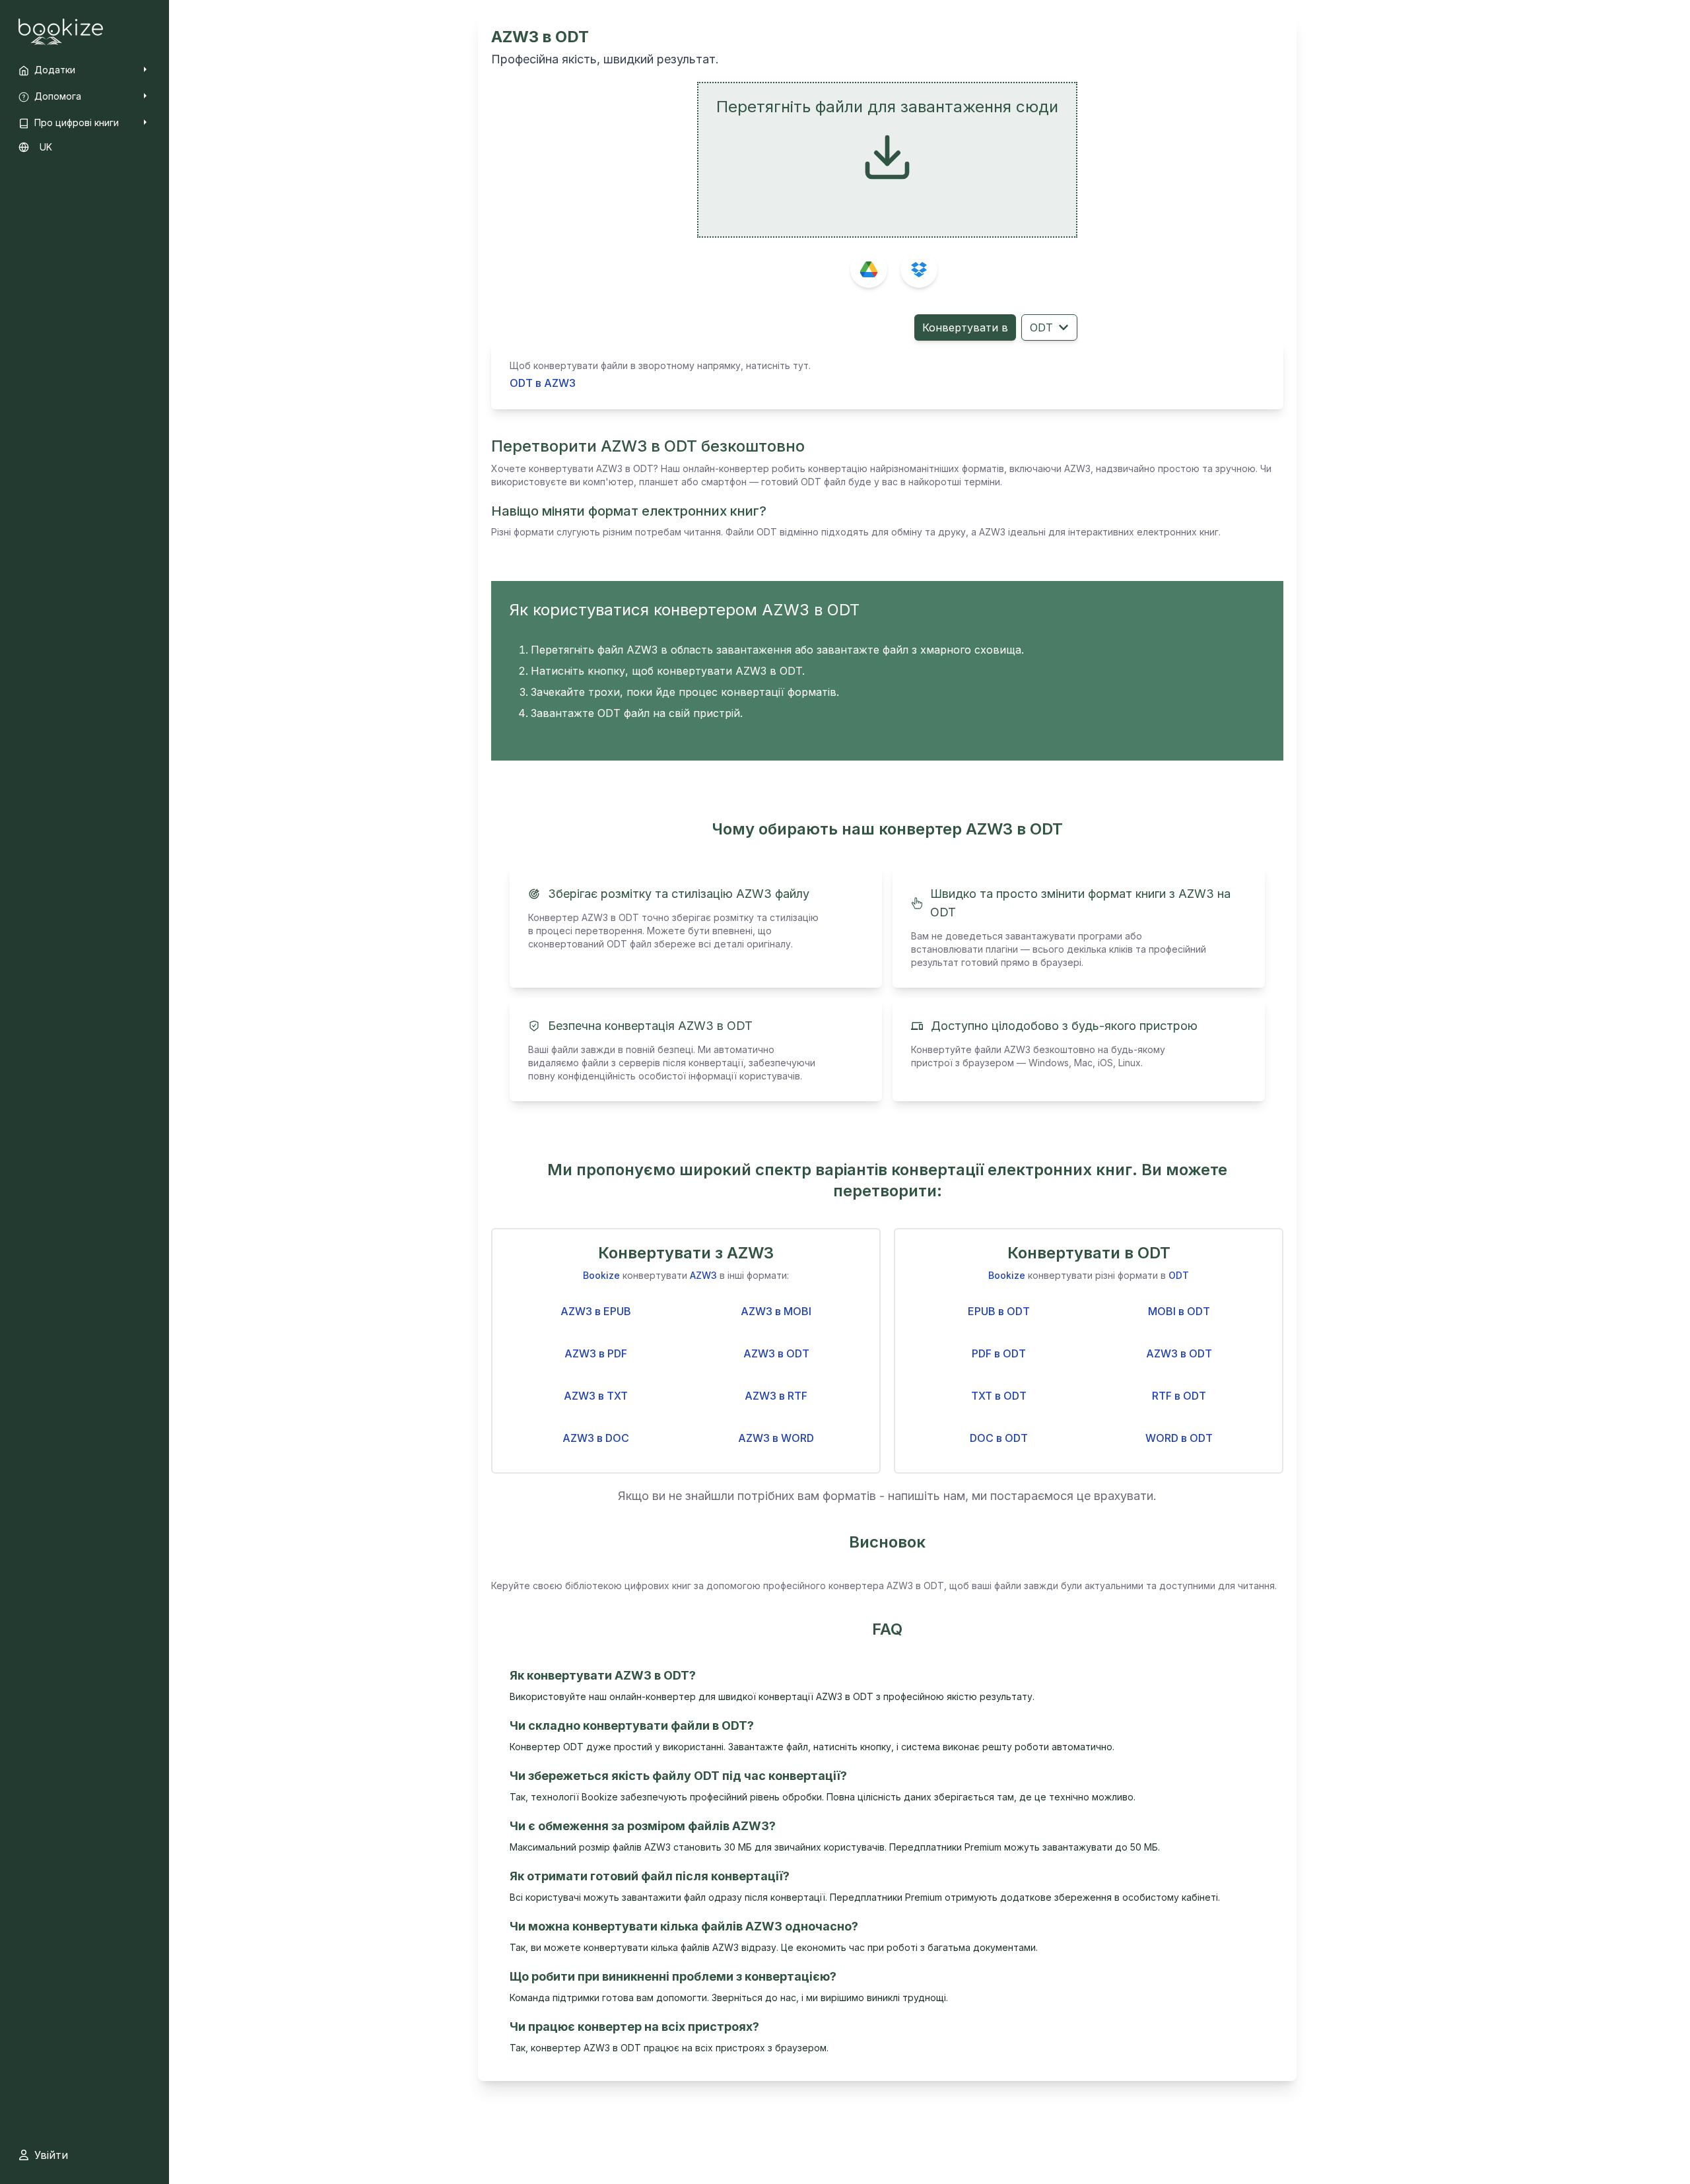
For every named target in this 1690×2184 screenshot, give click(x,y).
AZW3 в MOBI (776, 1311)
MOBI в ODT (1179, 1311)
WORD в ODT (1179, 1438)
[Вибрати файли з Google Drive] (869, 269)
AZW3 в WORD (776, 1438)
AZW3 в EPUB (596, 1311)
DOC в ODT (999, 1438)
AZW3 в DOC (596, 1438)
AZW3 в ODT (776, 1353)
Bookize (601, 1275)
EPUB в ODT (999, 1311)
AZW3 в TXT (596, 1396)
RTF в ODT (1179, 1396)
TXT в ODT (999, 1396)
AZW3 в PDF (596, 1353)
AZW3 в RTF (776, 1396)
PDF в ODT (999, 1353)
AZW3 (703, 1275)
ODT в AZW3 (543, 383)
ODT (1041, 327)
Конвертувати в (965, 327)
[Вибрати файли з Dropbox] (919, 269)
